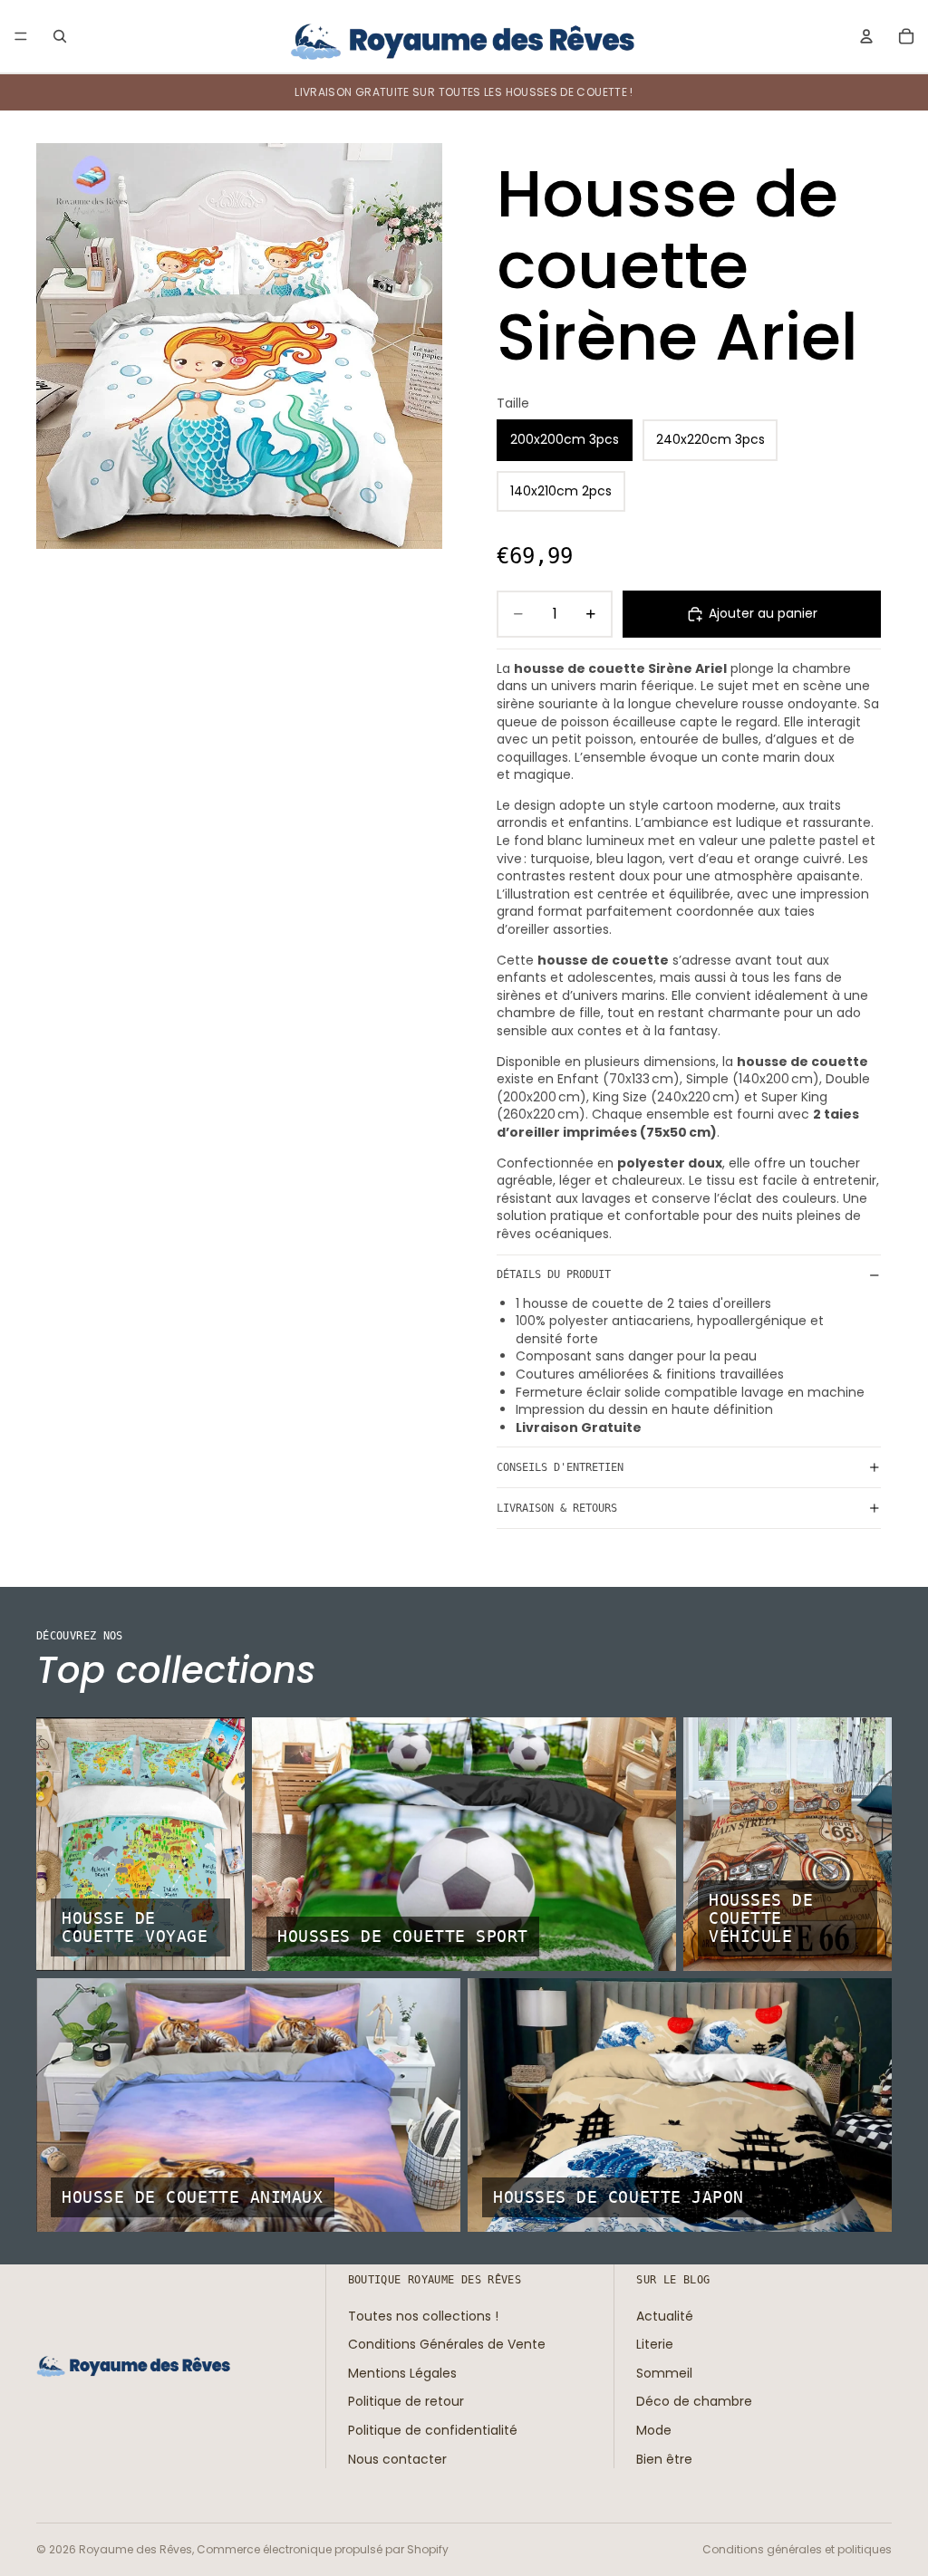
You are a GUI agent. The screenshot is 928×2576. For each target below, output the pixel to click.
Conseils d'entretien (560, 1467)
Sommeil (664, 2373)
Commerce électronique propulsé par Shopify (323, 2549)
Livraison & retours (557, 1508)
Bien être (664, 2458)
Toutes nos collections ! (423, 2315)
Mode (654, 2430)
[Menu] (21, 36)
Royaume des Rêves (135, 2549)
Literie (655, 2344)
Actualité (665, 2315)
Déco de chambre (694, 2401)
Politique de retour (406, 2401)
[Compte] (866, 36)
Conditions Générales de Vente (447, 2344)
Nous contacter (397, 2458)
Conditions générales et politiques (797, 2549)
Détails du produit (554, 1274)
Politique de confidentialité (433, 2430)
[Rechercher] (60, 36)
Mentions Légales (402, 2373)
